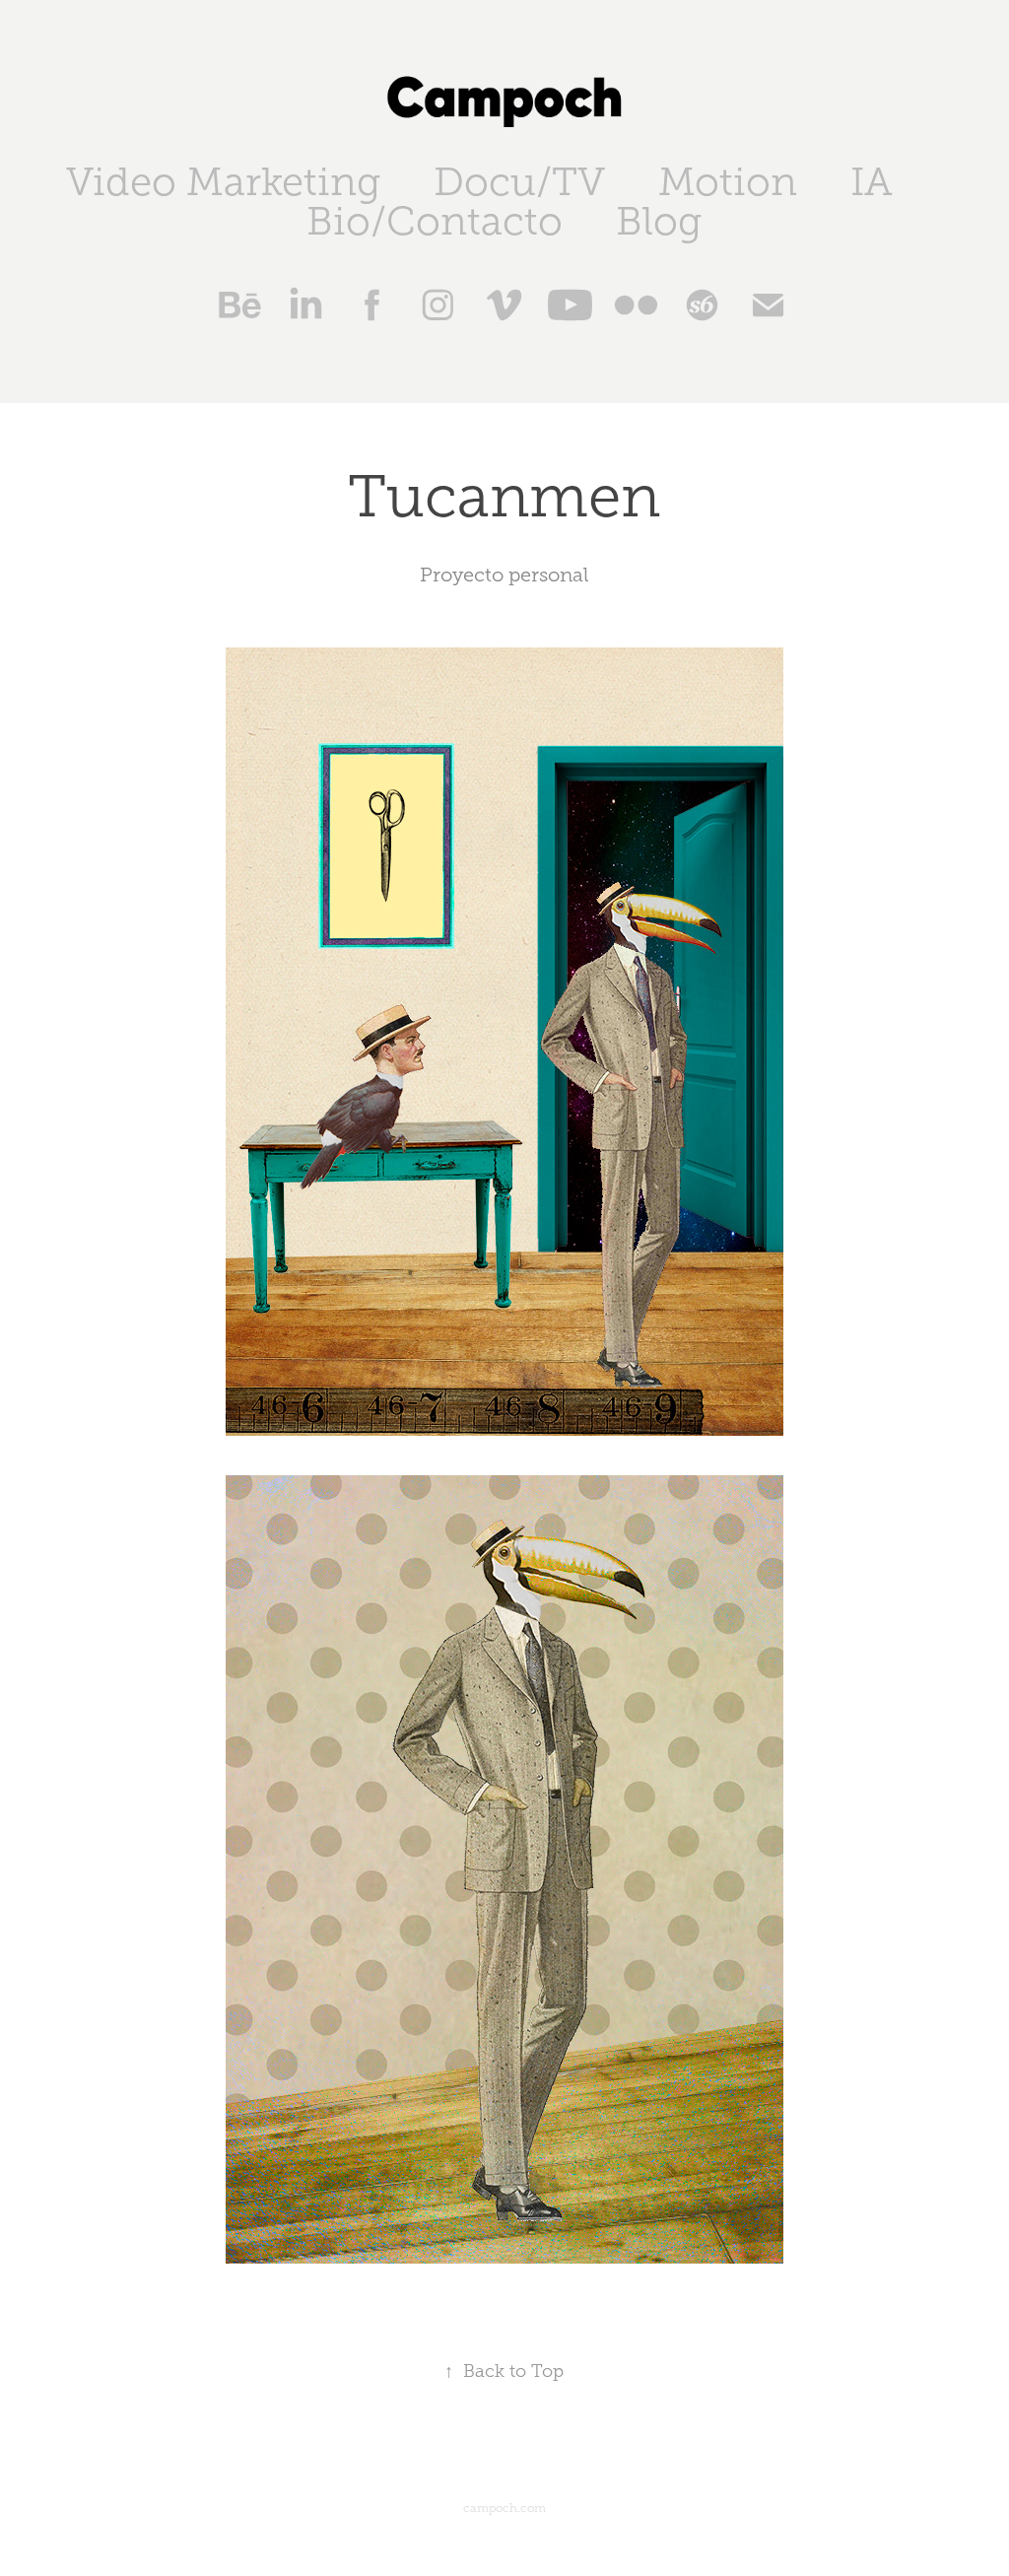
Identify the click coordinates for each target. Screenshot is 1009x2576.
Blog (659, 221)
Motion (728, 182)
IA (872, 182)
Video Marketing (223, 182)
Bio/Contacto (435, 221)
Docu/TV (519, 182)
